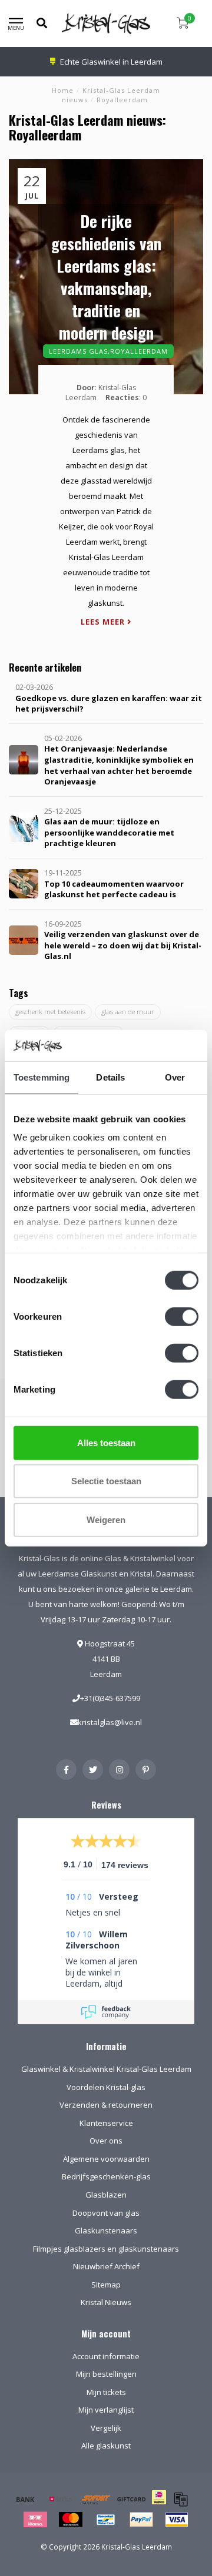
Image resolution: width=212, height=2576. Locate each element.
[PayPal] (141, 2520)
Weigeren (106, 1519)
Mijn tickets (106, 2392)
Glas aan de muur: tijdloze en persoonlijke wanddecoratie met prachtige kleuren (109, 832)
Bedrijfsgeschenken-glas (106, 2176)
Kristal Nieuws (106, 2302)
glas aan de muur (128, 1012)
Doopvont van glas (106, 2213)
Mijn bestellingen (106, 2374)
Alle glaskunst (106, 2446)
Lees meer (104, 622)
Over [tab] (175, 1077)
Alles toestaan (106, 1442)
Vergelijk (106, 2428)
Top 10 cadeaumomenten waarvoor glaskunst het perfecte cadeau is (114, 889)
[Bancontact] (106, 2520)
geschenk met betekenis (50, 1012)
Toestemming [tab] (42, 1077)
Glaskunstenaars (106, 2230)
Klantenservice (106, 2123)
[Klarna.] (35, 2520)
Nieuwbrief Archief (106, 2266)
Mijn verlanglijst (106, 2410)
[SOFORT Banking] (96, 2499)
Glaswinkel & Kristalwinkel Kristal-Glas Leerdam (106, 2069)
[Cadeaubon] (131, 2499)
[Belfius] (61, 2499)
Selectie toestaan (106, 1481)
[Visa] (177, 2520)
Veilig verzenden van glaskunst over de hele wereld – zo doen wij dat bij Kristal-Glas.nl (123, 945)
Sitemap (106, 2285)
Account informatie (106, 2356)
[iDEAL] (159, 2505)
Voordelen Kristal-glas (106, 2087)
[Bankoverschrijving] (25, 2499)
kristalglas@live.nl (110, 1722)
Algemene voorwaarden (106, 2159)
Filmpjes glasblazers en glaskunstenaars (106, 2249)
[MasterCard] (71, 2520)
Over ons (106, 2141)
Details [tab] (110, 1077)
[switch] (182, 1316)
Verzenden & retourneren (106, 2105)
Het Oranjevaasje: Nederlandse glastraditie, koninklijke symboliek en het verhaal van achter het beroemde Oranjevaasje (119, 765)
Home (63, 90)
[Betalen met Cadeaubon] (181, 2499)
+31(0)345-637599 (110, 1698)
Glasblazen (106, 2195)
